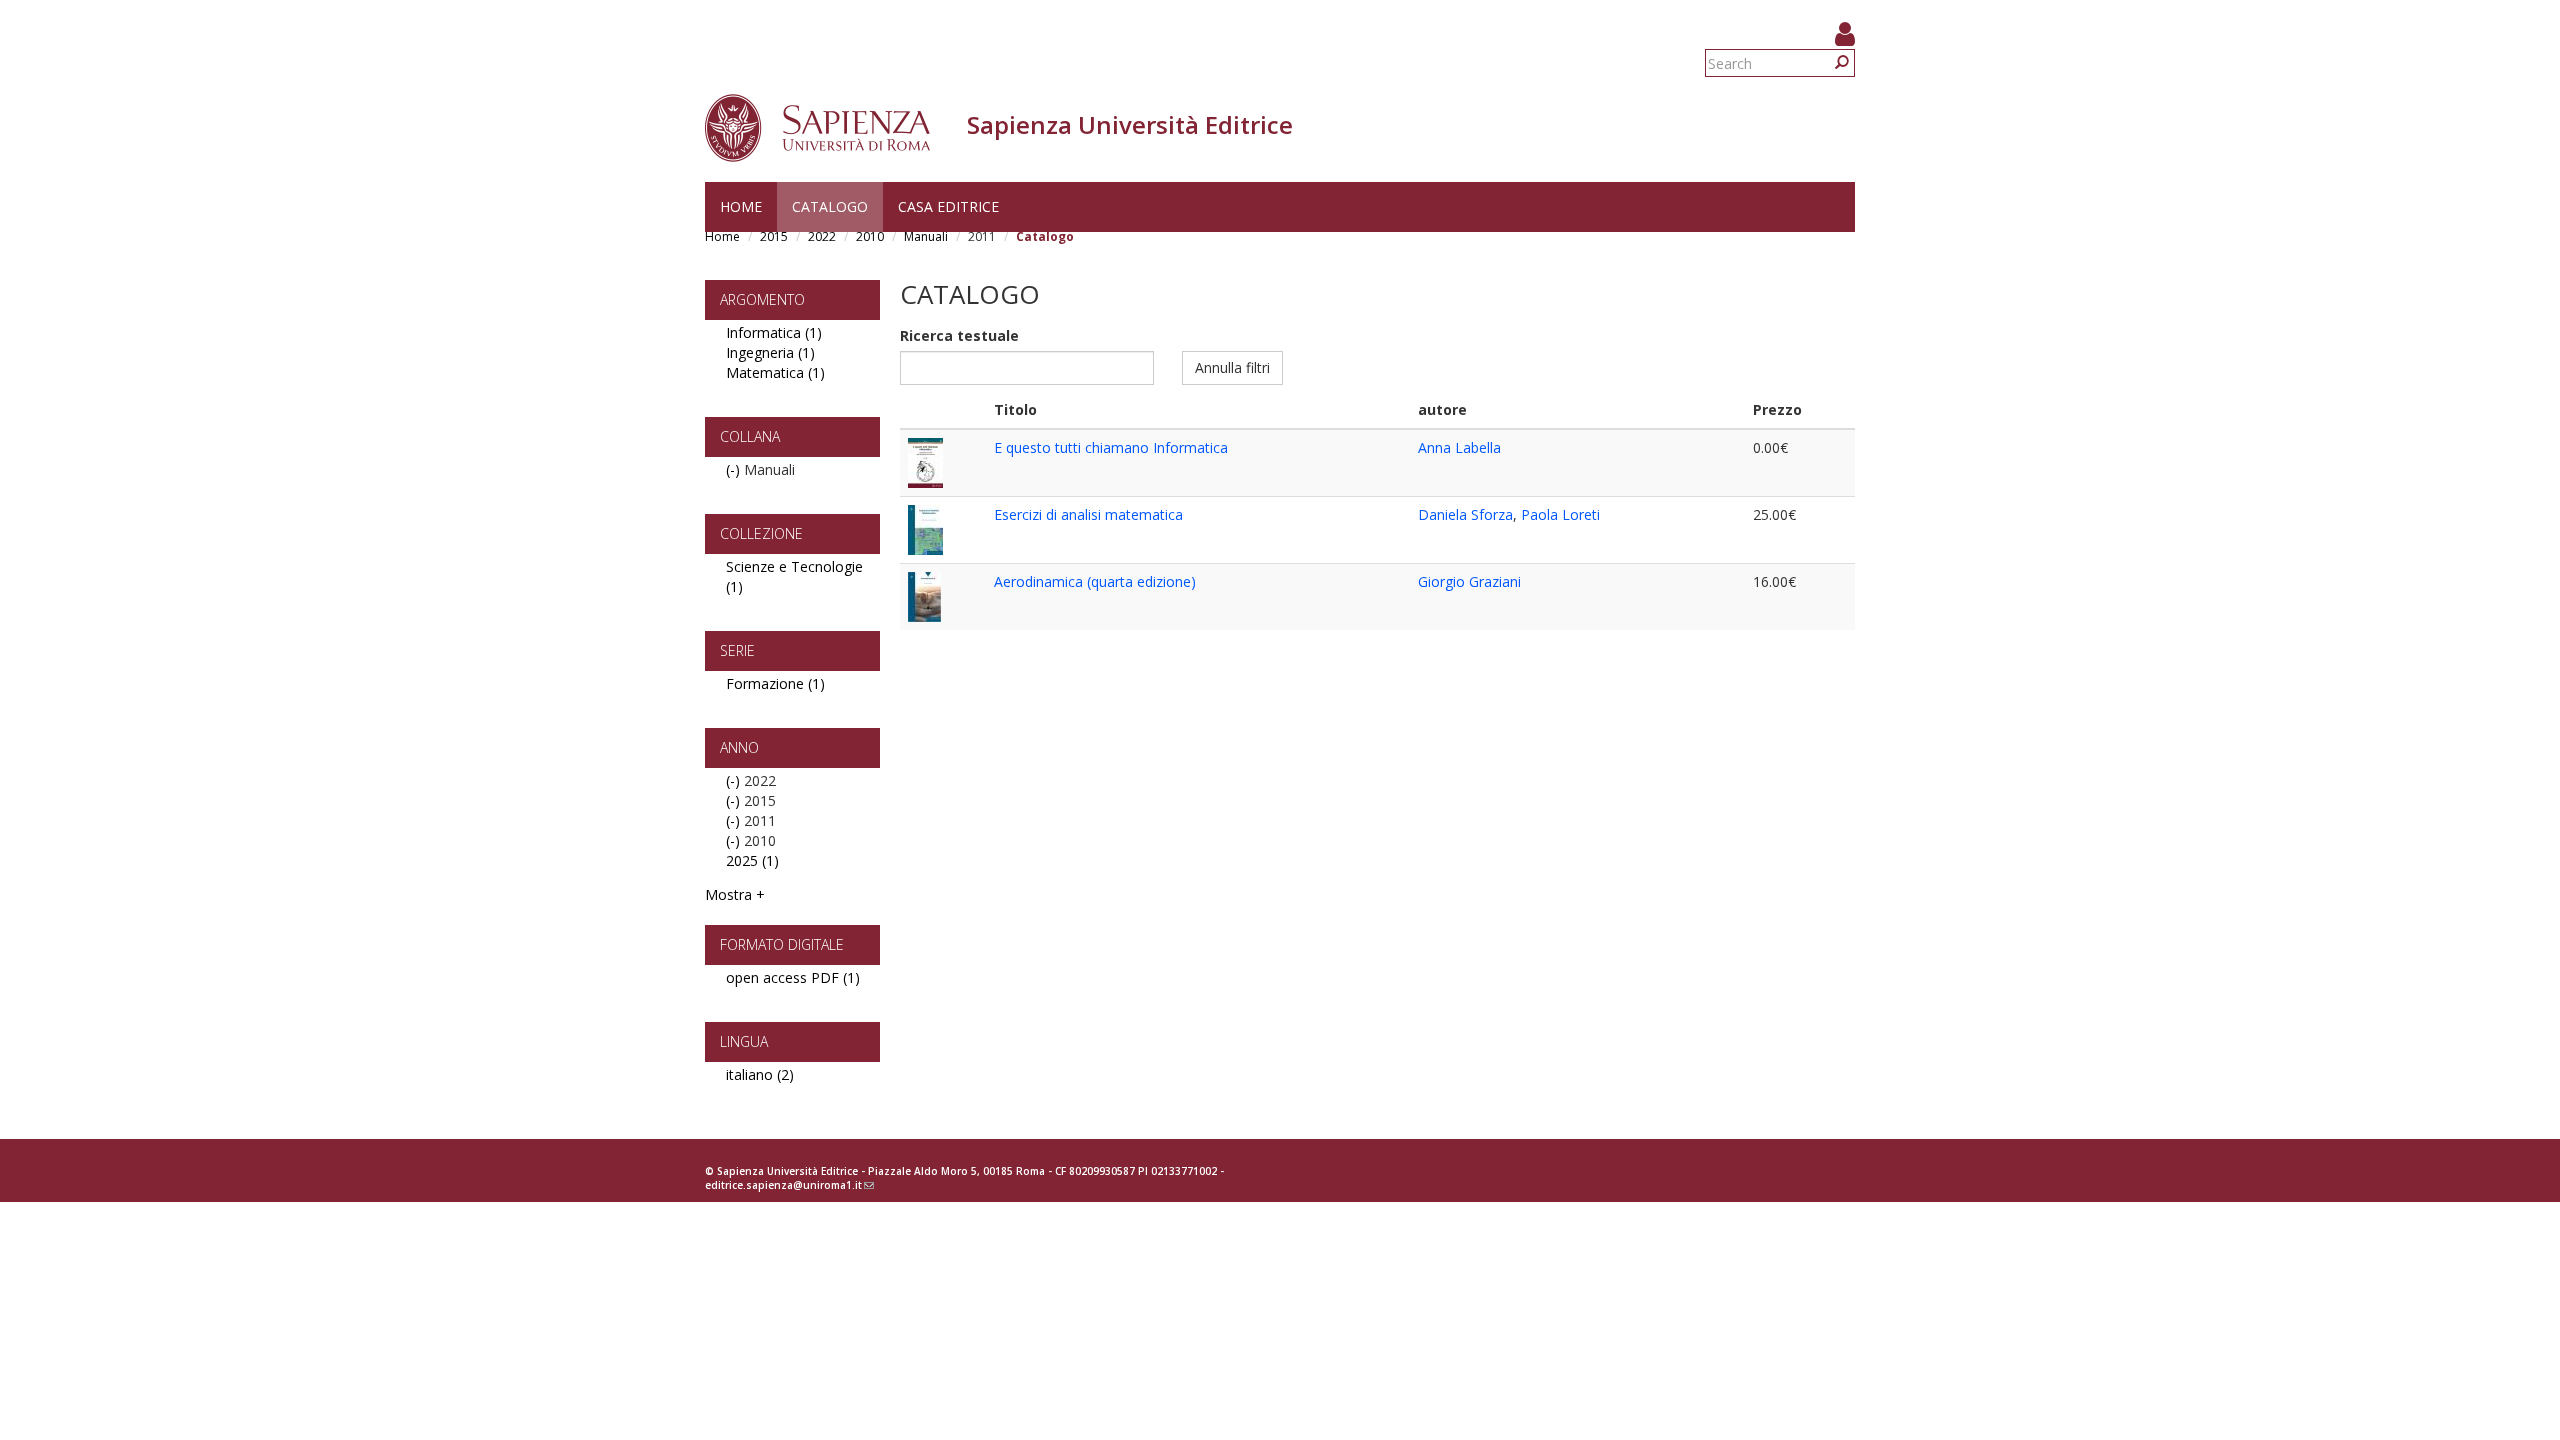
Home (741, 206)
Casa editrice (948, 206)
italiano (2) (760, 1074)
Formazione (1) (775, 683)
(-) (735, 469)
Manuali (926, 236)
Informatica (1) (774, 332)
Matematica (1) (775, 372)
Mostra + (735, 894)
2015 (774, 236)
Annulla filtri (1232, 367)
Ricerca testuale (959, 335)
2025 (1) (752, 860)
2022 (822, 236)
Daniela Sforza (1465, 514)
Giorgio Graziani (1469, 581)
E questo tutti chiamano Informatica (1111, 447)
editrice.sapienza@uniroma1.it (789, 1185)
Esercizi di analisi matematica (1088, 514)
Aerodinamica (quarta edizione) (1095, 581)
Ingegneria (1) (770, 352)
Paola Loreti (1560, 514)
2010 (870, 236)
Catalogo (830, 206)
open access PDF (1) (793, 977)
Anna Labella (1459, 447)
